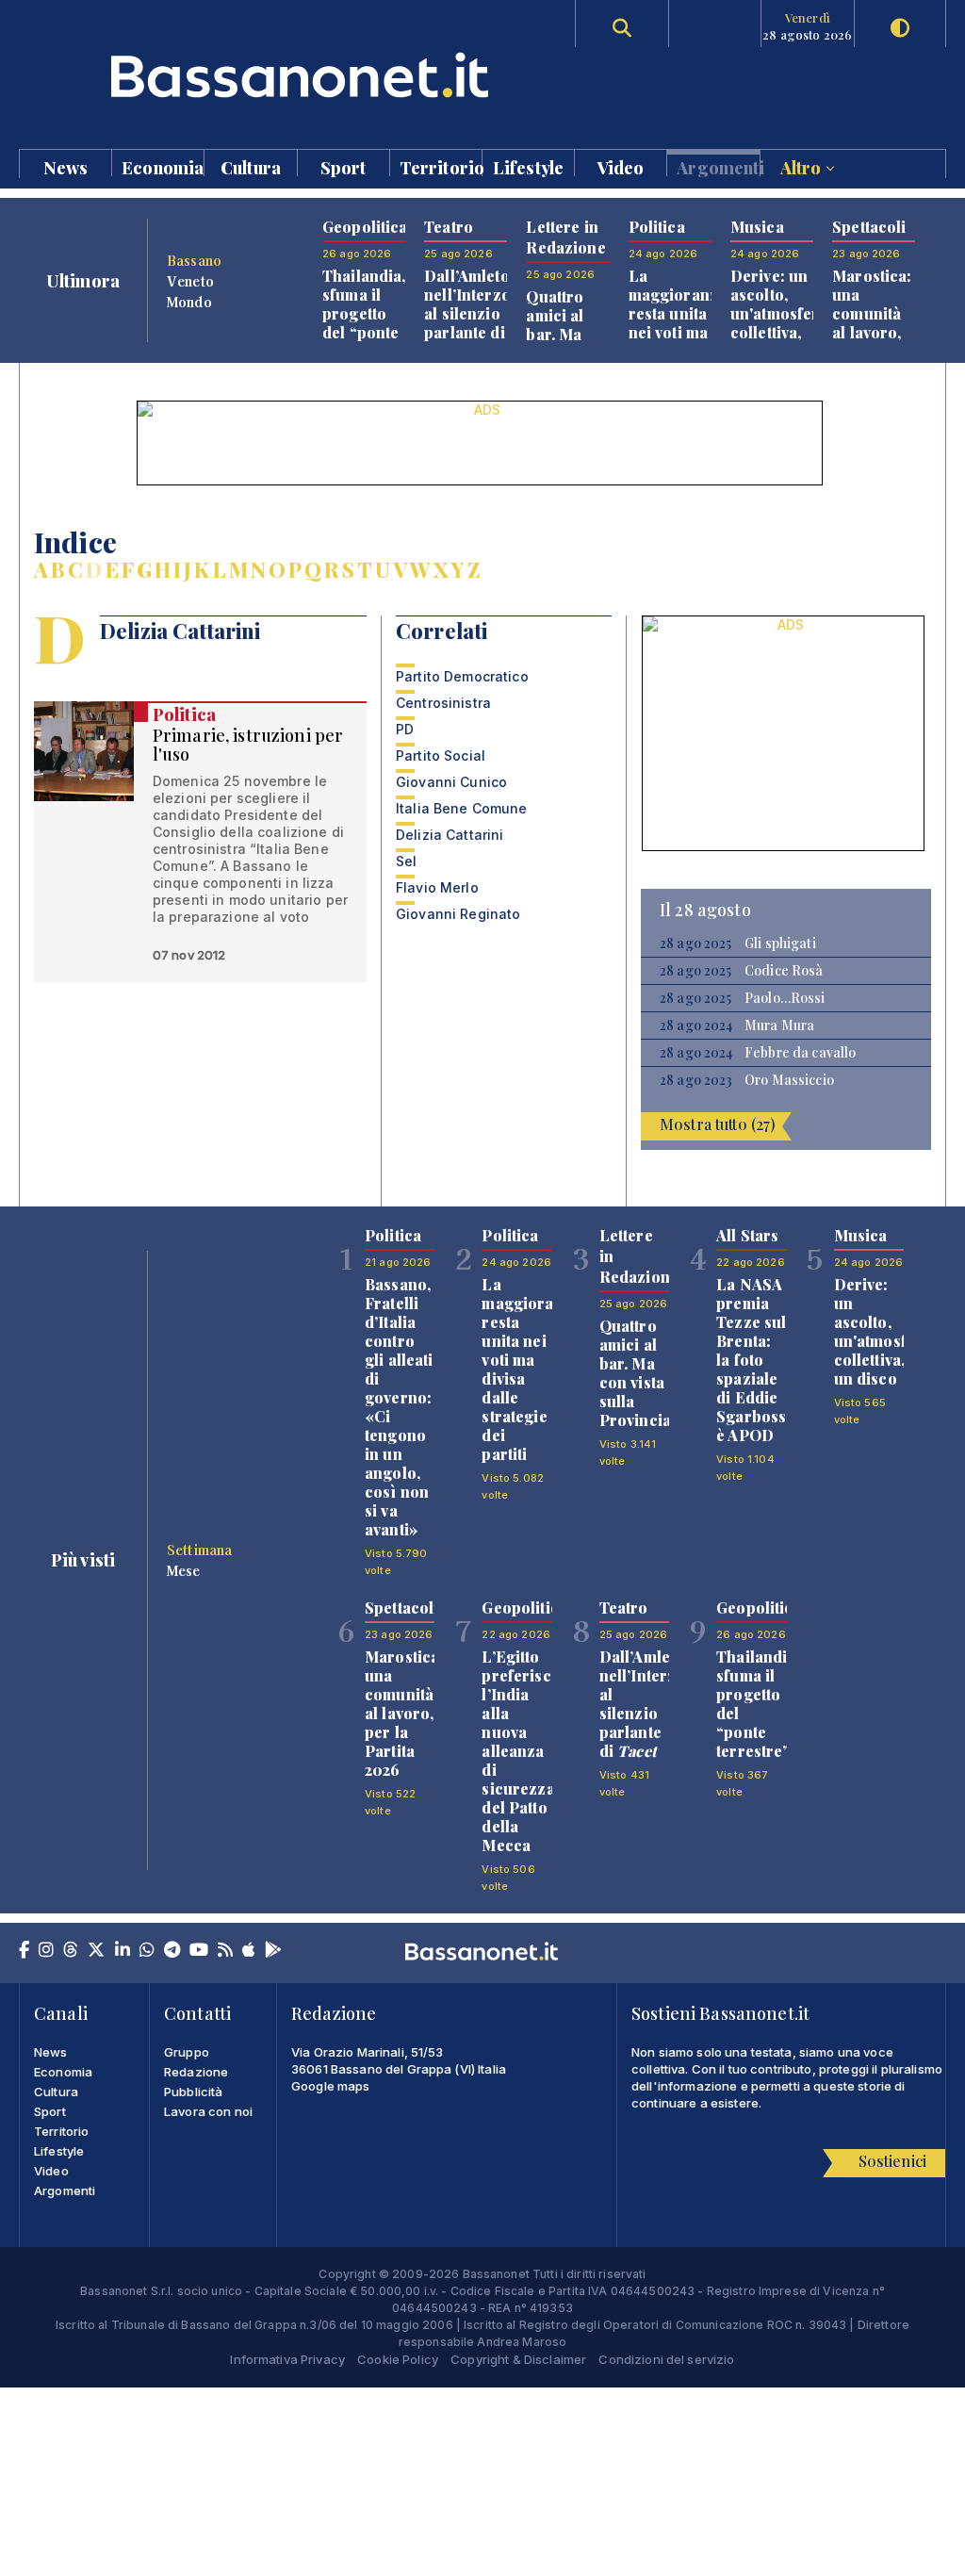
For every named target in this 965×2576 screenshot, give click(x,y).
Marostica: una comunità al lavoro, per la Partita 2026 (872, 332)
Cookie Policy (398, 2359)
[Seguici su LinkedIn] (123, 1951)
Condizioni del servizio (666, 2359)
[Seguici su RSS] (225, 1951)
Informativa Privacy (287, 2359)
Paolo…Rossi (785, 998)
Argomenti (718, 166)
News (66, 166)
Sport (343, 166)
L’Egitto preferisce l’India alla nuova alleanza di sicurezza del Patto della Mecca (520, 1751)
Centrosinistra (443, 703)
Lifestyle (528, 166)
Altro (803, 166)
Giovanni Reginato (458, 914)
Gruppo (187, 2052)
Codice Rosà (784, 971)
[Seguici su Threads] (71, 1951)
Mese (184, 1570)
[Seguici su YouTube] (199, 1951)
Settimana (199, 1550)
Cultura (251, 166)
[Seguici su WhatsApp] (147, 1951)
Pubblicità (193, 2092)
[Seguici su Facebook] (24, 1951)
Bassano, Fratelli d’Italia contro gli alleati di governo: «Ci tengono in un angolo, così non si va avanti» (399, 1407)
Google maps (331, 2086)
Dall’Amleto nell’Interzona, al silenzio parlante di (478, 313)
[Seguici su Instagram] (46, 1951)
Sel (406, 861)
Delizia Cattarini (450, 835)
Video (621, 166)
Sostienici (892, 2161)
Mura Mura (779, 1025)
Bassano (194, 260)
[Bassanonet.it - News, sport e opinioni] (250, 75)
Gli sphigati (780, 943)
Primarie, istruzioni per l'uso (248, 745)
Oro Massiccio (789, 1080)
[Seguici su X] (96, 1951)
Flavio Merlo (437, 887)
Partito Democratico (462, 676)
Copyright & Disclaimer (518, 2359)
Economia (163, 166)
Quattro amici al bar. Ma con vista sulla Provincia (562, 344)
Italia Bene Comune (462, 808)
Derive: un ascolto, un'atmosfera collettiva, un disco (779, 313)
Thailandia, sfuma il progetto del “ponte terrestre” (364, 313)
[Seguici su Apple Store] (249, 1951)
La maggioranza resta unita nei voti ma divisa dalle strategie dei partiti (678, 342)
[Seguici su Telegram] (172, 1951)
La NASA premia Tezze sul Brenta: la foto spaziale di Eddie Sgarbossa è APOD (755, 1360)
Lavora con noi (208, 2111)
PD (405, 729)
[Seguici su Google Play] (273, 1951)
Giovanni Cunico (451, 782)
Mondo (189, 302)
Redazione (196, 2072)
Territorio (441, 166)
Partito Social (441, 755)
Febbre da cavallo (800, 1053)
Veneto (190, 281)
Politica (184, 714)
